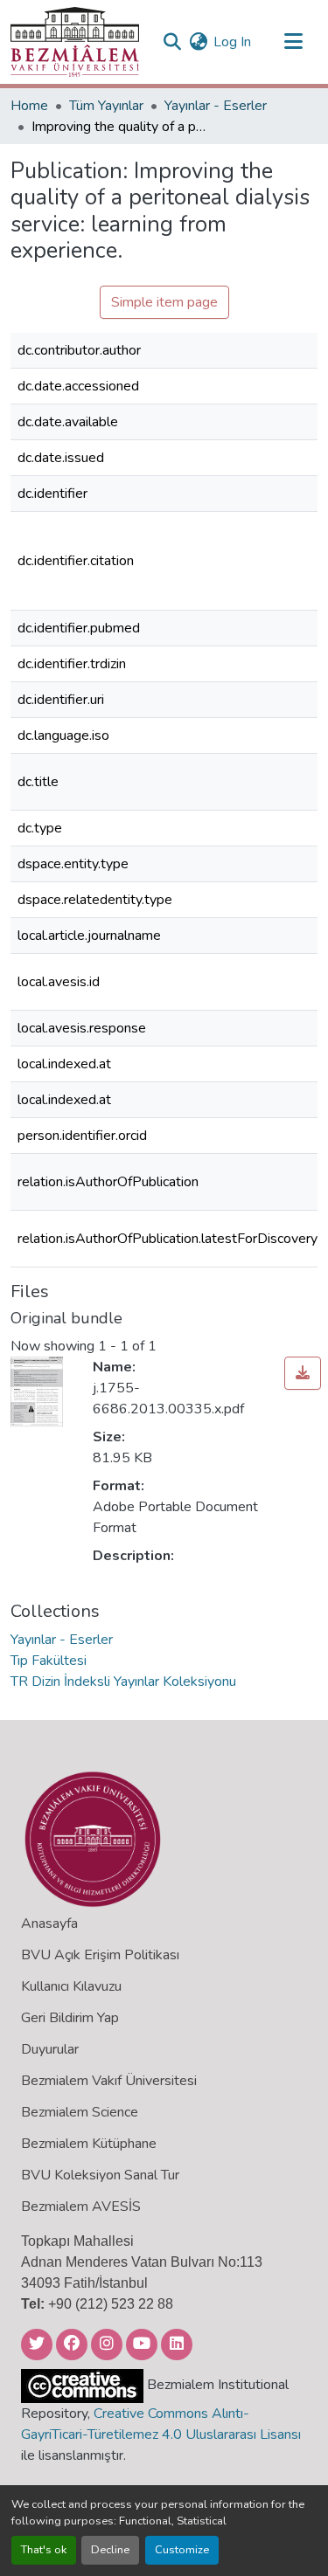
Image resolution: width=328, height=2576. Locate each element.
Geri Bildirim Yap (70, 2018)
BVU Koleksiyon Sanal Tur (100, 2175)
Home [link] (29, 106)
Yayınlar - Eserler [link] (216, 106)
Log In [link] (232, 42)
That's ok (44, 2550)
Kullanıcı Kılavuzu (71, 1986)
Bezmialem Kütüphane (89, 2144)
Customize (182, 2550)
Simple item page (164, 302)
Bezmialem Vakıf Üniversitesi (109, 2081)
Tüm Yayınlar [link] (106, 106)
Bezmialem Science (80, 2112)
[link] (303, 1373)
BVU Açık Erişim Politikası (100, 1955)
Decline (110, 2550)
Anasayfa (49, 1923)
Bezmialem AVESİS (81, 2207)
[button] (75, 42)
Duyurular (50, 2049)
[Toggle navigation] (293, 42)
